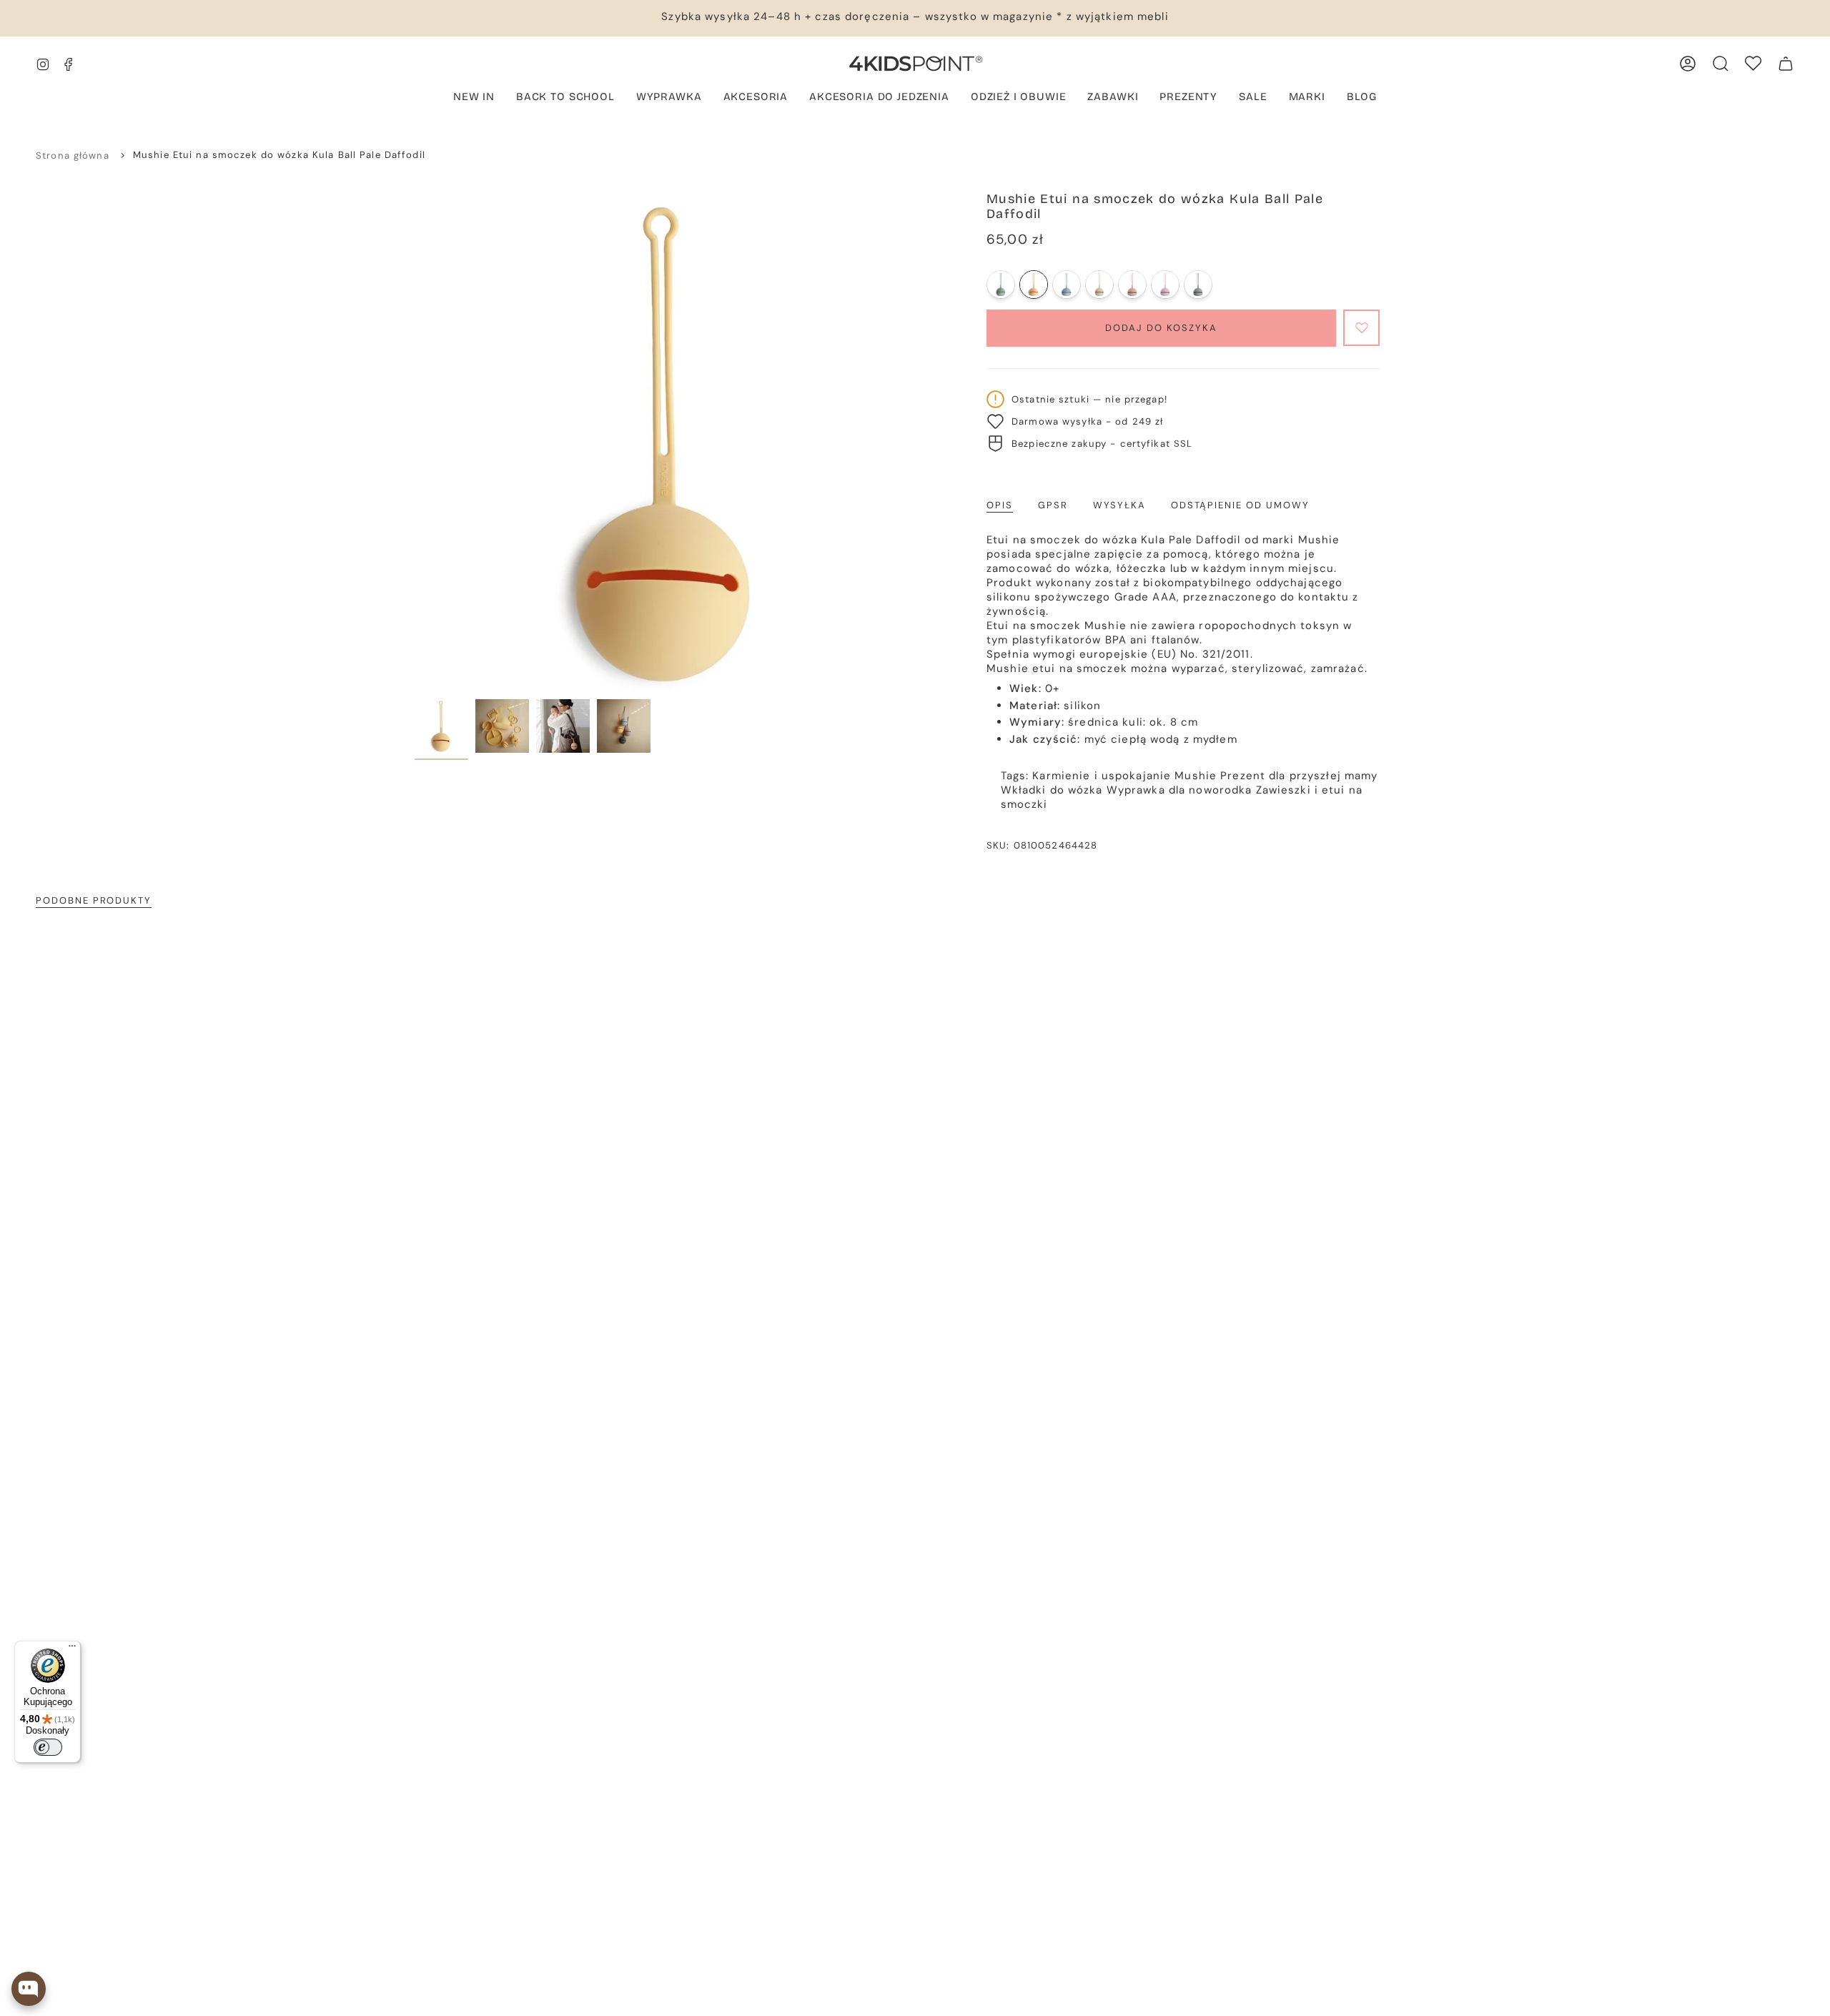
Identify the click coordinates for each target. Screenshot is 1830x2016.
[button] (669, 98)
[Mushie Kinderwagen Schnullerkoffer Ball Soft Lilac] (1165, 285)
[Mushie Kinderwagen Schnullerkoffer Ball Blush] (1132, 285)
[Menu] (72, 1649)
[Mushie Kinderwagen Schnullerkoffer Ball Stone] (1198, 285)
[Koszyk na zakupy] (1786, 64)
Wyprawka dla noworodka (1179, 790)
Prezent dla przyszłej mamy (1299, 776)
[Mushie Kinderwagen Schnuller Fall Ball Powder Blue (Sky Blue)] (1067, 285)
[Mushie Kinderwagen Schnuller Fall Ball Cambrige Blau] (1001, 285)
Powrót (415, 442)
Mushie (1196, 776)
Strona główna (73, 155)
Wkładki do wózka (1052, 790)
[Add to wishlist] (1361, 328)
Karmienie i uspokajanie (1102, 776)
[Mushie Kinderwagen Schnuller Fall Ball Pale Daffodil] (1034, 285)
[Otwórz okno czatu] (29, 1989)
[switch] (48, 1747)
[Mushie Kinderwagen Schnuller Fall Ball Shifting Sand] (1099, 285)
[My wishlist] (1753, 63)
